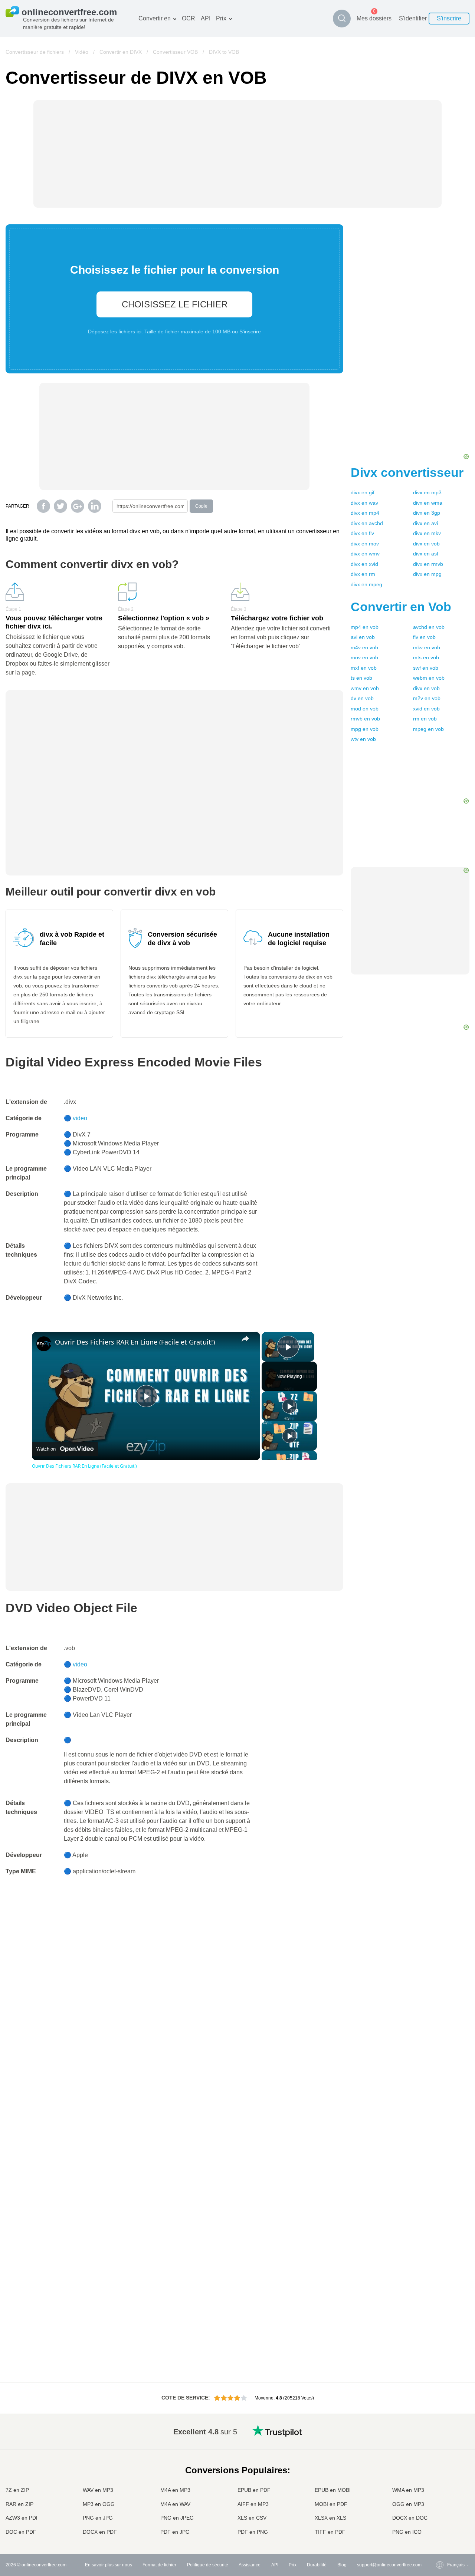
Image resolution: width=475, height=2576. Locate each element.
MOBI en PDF (331, 2504)
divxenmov (365, 544)
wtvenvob (363, 739)
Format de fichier (159, 2565)
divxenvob (426, 544)
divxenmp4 (365, 513)
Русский (441, 2438)
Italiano (440, 2481)
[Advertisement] (410, 341)
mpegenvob (428, 729)
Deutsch (441, 2459)
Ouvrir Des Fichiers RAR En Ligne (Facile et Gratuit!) (135, 1342)
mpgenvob (365, 729)
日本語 (439, 2474)
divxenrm (363, 574)
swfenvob (426, 668)
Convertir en (155, 18)
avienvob (363, 637)
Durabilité (317, 2565)
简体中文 (441, 2518)
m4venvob (364, 647)
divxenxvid (364, 564)
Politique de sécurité (208, 2565)
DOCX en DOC (410, 2518)
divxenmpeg (366, 584)
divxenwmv (365, 554)
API (206, 18)
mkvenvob (427, 647)
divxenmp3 (427, 492)
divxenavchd (367, 523)
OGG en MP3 (408, 2504)
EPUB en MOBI (333, 2490)
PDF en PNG (253, 2532)
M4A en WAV (175, 2504)
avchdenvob (429, 627)
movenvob (364, 657)
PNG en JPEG (177, 2518)
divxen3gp (427, 513)
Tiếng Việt (443, 2489)
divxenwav (364, 503)
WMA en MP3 (408, 2490)
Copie (201, 506)
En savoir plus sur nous (109, 2565)
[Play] (289, 1406)
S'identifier (413, 18)
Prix (221, 18)
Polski (438, 2532)
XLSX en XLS (330, 2518)
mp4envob (365, 627)
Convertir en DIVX (121, 52)
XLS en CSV (252, 2518)
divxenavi (425, 523)
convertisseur (407, 472)
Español (441, 2452)
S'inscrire (449, 18)
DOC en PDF (21, 2532)
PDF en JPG (175, 2532)
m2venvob (427, 698)
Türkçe (439, 2511)
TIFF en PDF (330, 2532)
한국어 (439, 2525)
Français (441, 2467)
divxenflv (362, 533)
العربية (438, 2445)
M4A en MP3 (175, 2490)
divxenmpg (427, 574)
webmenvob (429, 678)
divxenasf (426, 554)
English (440, 2430)
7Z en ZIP (17, 2490)
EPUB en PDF (254, 2490)
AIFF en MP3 (253, 2504)
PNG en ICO (407, 2532)
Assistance (250, 2565)
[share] (245, 1339)
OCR (189, 18)
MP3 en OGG (99, 2504)
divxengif (363, 492)
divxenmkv (427, 533)
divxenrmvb (428, 564)
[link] (44, 1344)
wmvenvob (365, 688)
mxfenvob (364, 668)
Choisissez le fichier (175, 304)
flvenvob (424, 637)
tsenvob (361, 678)
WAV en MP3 (98, 2490)
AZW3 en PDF (22, 2518)
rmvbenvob (365, 719)
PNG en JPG (98, 2518)
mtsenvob (426, 657)
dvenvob (362, 698)
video (80, 1118)
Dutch (438, 2503)
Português (443, 2496)
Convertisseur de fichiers (35, 52)
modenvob (365, 709)
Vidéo (82, 52)
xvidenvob (426, 709)
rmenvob (425, 719)
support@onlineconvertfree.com (389, 2565)
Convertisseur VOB (175, 52)
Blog (342, 2565)
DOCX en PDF (100, 2532)
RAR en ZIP (19, 2504)
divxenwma (428, 503)
